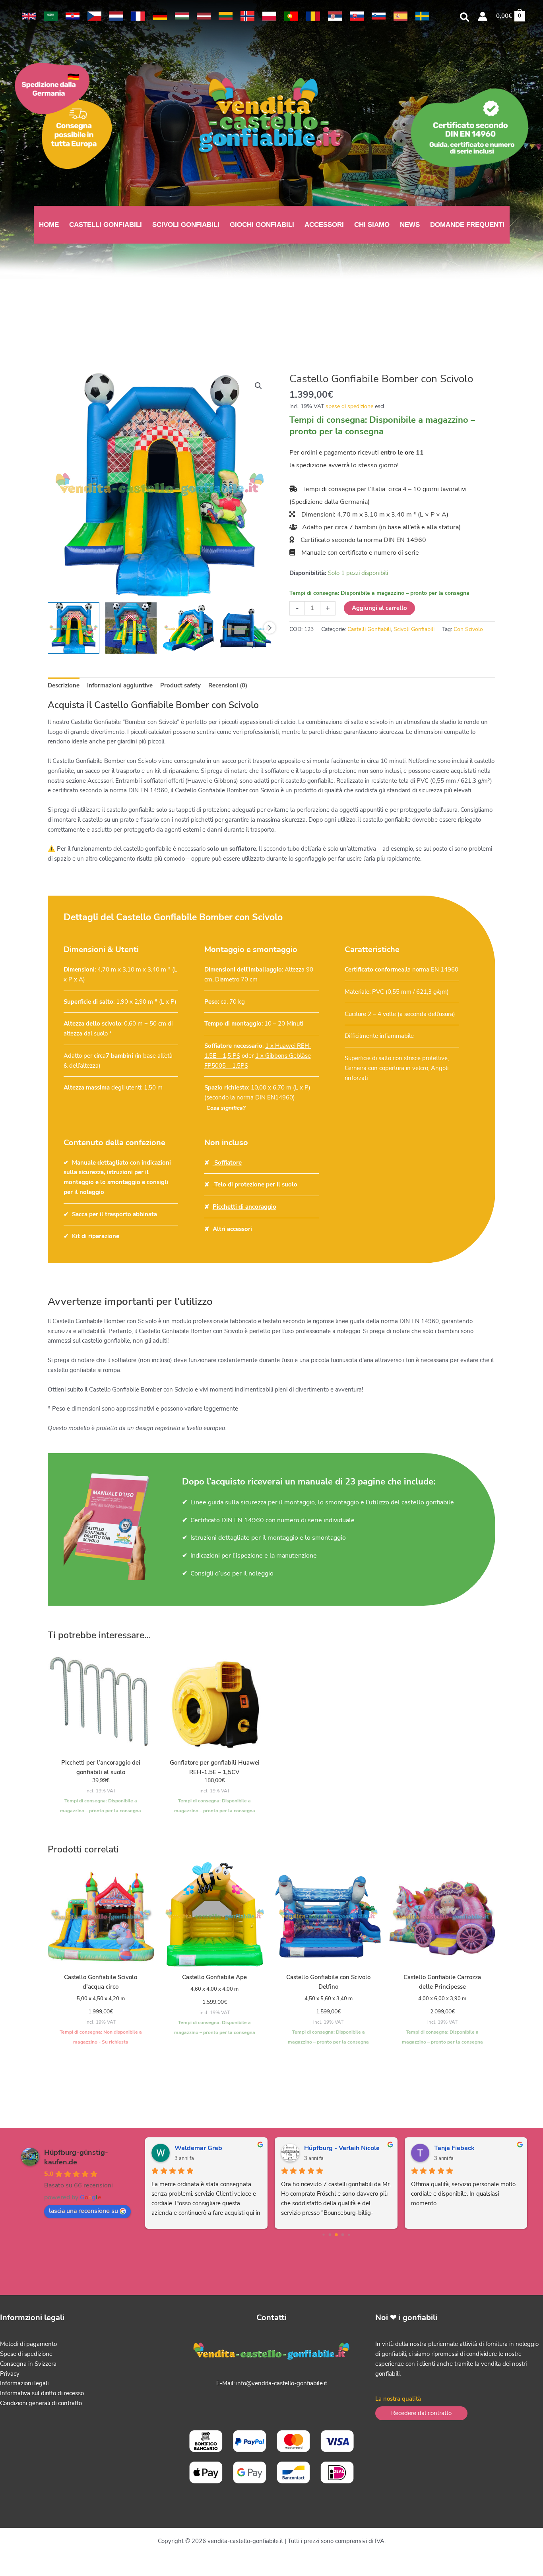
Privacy (10, 2374)
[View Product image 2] (131, 628)
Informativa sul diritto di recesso (42, 2393)
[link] (29, 16)
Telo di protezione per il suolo (255, 1184)
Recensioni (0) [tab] (228, 685)
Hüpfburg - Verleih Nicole (342, 2148)
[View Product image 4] (246, 628)
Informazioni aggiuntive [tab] (120, 685)
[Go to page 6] (349, 2234)
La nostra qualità (398, 2399)
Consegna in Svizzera (28, 2364)
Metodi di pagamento (28, 2344)
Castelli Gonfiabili (369, 629)
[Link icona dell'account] (483, 16)
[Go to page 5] (342, 2234)
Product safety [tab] (180, 685)
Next (270, 628)
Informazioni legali (24, 2383)
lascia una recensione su (83, 2211)
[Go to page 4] (336, 2235)
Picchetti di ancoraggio (244, 1207)
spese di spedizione (350, 406)
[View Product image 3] (188, 628)
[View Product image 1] (73, 628)
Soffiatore (227, 1163)
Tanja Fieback (454, 2148)
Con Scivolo (468, 629)
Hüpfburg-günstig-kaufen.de (76, 2157)
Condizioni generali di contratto (41, 2403)
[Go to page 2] (323, 2234)
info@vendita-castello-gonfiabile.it (282, 2383)
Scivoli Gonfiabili (414, 629)
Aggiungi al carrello (379, 608)
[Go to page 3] (330, 2234)
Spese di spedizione (26, 2354)
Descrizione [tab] (64, 685)
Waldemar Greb (198, 2148)
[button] (465, 18)
